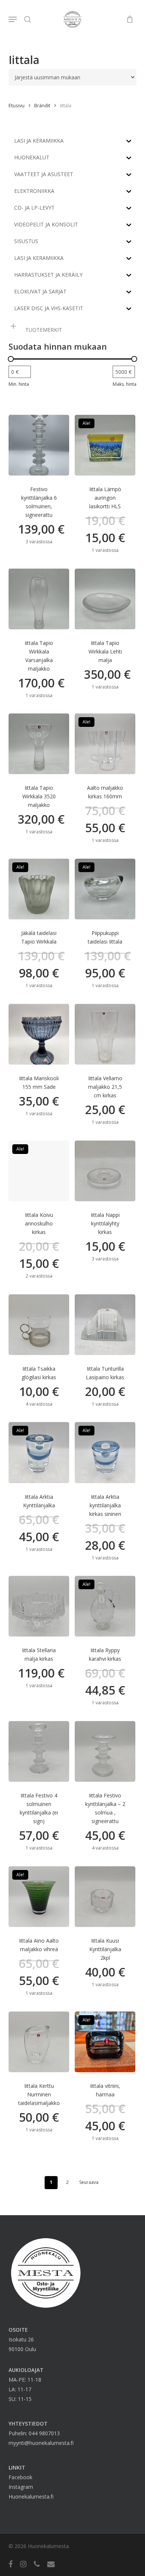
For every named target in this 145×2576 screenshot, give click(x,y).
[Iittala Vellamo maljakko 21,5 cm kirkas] (105, 1034)
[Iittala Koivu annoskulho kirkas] (39, 1171)
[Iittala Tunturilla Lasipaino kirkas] (105, 1325)
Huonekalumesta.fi (31, 2497)
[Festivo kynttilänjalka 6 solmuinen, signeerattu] (39, 445)
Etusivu (17, 105)
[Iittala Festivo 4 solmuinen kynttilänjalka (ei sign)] (39, 1751)
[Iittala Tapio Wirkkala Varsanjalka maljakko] (39, 599)
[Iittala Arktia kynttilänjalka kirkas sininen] (105, 1452)
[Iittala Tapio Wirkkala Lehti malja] (105, 599)
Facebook (20, 2477)
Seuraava (89, 2182)
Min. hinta (19, 384)
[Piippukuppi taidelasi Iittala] (105, 889)
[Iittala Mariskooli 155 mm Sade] (39, 1034)
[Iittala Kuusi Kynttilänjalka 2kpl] (105, 1897)
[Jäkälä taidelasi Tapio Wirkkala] (39, 889)
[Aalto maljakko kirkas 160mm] (105, 744)
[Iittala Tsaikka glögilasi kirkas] (39, 1325)
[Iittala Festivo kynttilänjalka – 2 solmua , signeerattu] (105, 1751)
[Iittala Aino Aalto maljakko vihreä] (39, 1897)
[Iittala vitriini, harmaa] (105, 2042)
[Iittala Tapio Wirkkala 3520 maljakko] (39, 744)
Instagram (21, 2487)
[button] (13, 19)
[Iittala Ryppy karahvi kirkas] (105, 1606)
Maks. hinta (125, 384)
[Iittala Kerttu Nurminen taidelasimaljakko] (39, 2042)
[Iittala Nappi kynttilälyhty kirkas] (105, 1171)
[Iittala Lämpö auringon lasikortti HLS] (105, 445)
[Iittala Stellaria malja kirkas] (39, 1606)
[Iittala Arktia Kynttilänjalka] (39, 1452)
